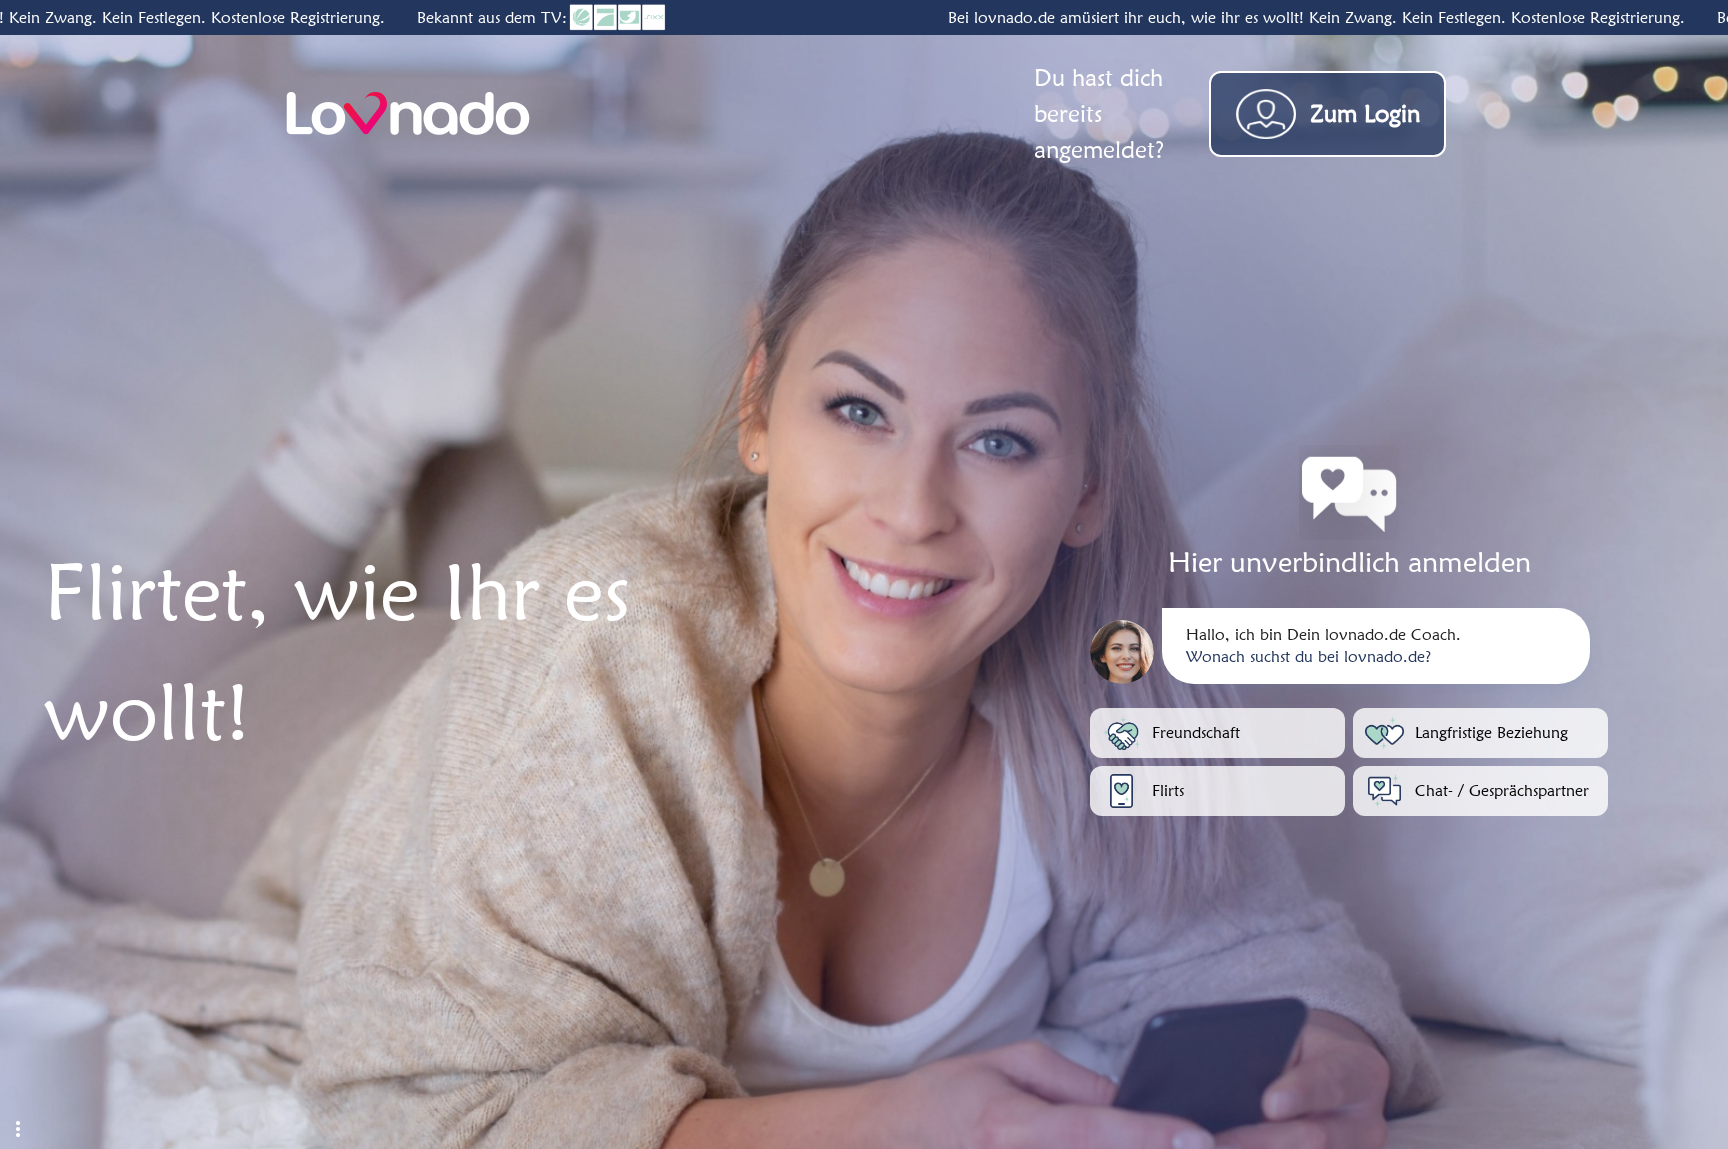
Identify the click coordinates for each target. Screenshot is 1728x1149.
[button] (18, 1129)
